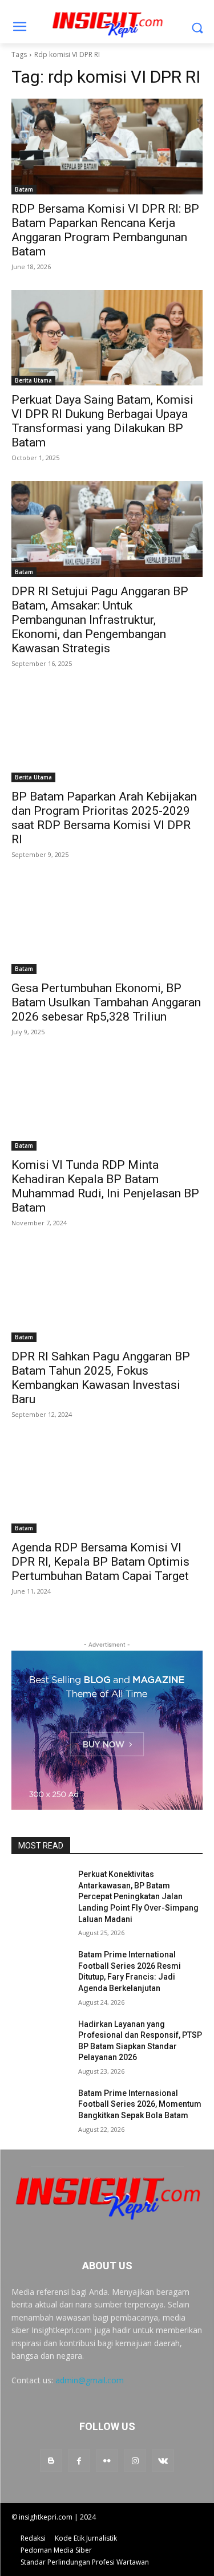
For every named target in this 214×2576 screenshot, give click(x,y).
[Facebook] (79, 2461)
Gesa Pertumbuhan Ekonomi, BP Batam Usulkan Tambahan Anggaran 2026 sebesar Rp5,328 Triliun (106, 1002)
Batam (24, 189)
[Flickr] (107, 2461)
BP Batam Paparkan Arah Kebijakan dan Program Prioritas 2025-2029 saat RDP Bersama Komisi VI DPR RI (104, 818)
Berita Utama (33, 380)
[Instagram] (135, 2461)
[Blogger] (51, 2461)
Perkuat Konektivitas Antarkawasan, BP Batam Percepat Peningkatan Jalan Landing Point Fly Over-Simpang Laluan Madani (138, 1896)
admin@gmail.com (90, 2380)
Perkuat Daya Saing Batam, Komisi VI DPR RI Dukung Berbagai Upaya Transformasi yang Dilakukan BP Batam (102, 421)
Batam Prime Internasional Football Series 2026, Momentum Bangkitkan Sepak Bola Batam (140, 2104)
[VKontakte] (163, 2461)
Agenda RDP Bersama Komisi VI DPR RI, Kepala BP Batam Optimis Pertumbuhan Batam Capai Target (100, 1562)
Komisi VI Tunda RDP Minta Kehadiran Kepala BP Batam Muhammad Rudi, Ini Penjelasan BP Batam (105, 1186)
